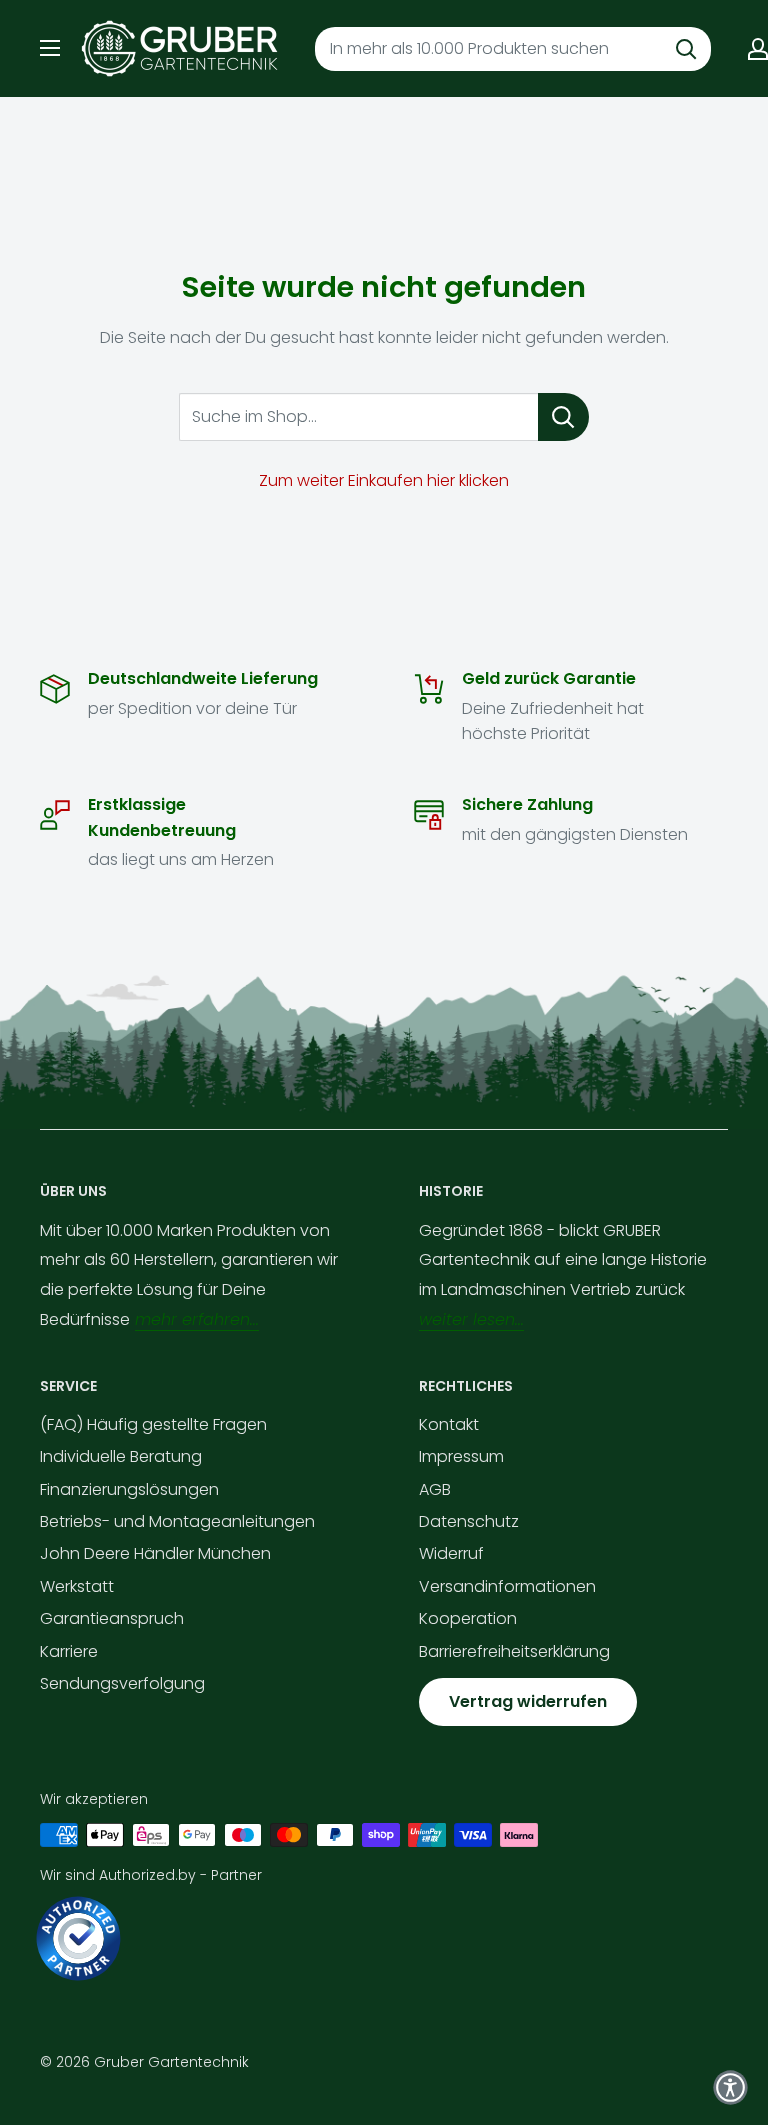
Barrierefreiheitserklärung (514, 1651)
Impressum (461, 1456)
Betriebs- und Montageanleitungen (177, 1521)
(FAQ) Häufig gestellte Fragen (153, 1424)
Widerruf (451, 1553)
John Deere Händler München (155, 1553)
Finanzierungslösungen (129, 1489)
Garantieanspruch (112, 1618)
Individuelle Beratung (121, 1456)
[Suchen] (686, 49)
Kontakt (449, 1424)
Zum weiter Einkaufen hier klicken (384, 480)
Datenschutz (469, 1521)
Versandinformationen (507, 1586)
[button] (730, 2087)
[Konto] (758, 49)
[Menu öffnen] (50, 48)
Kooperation (468, 1618)
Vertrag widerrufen (528, 1701)
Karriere (69, 1651)
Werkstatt (77, 1586)
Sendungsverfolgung (122, 1683)
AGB (435, 1489)
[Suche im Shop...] (563, 417)
